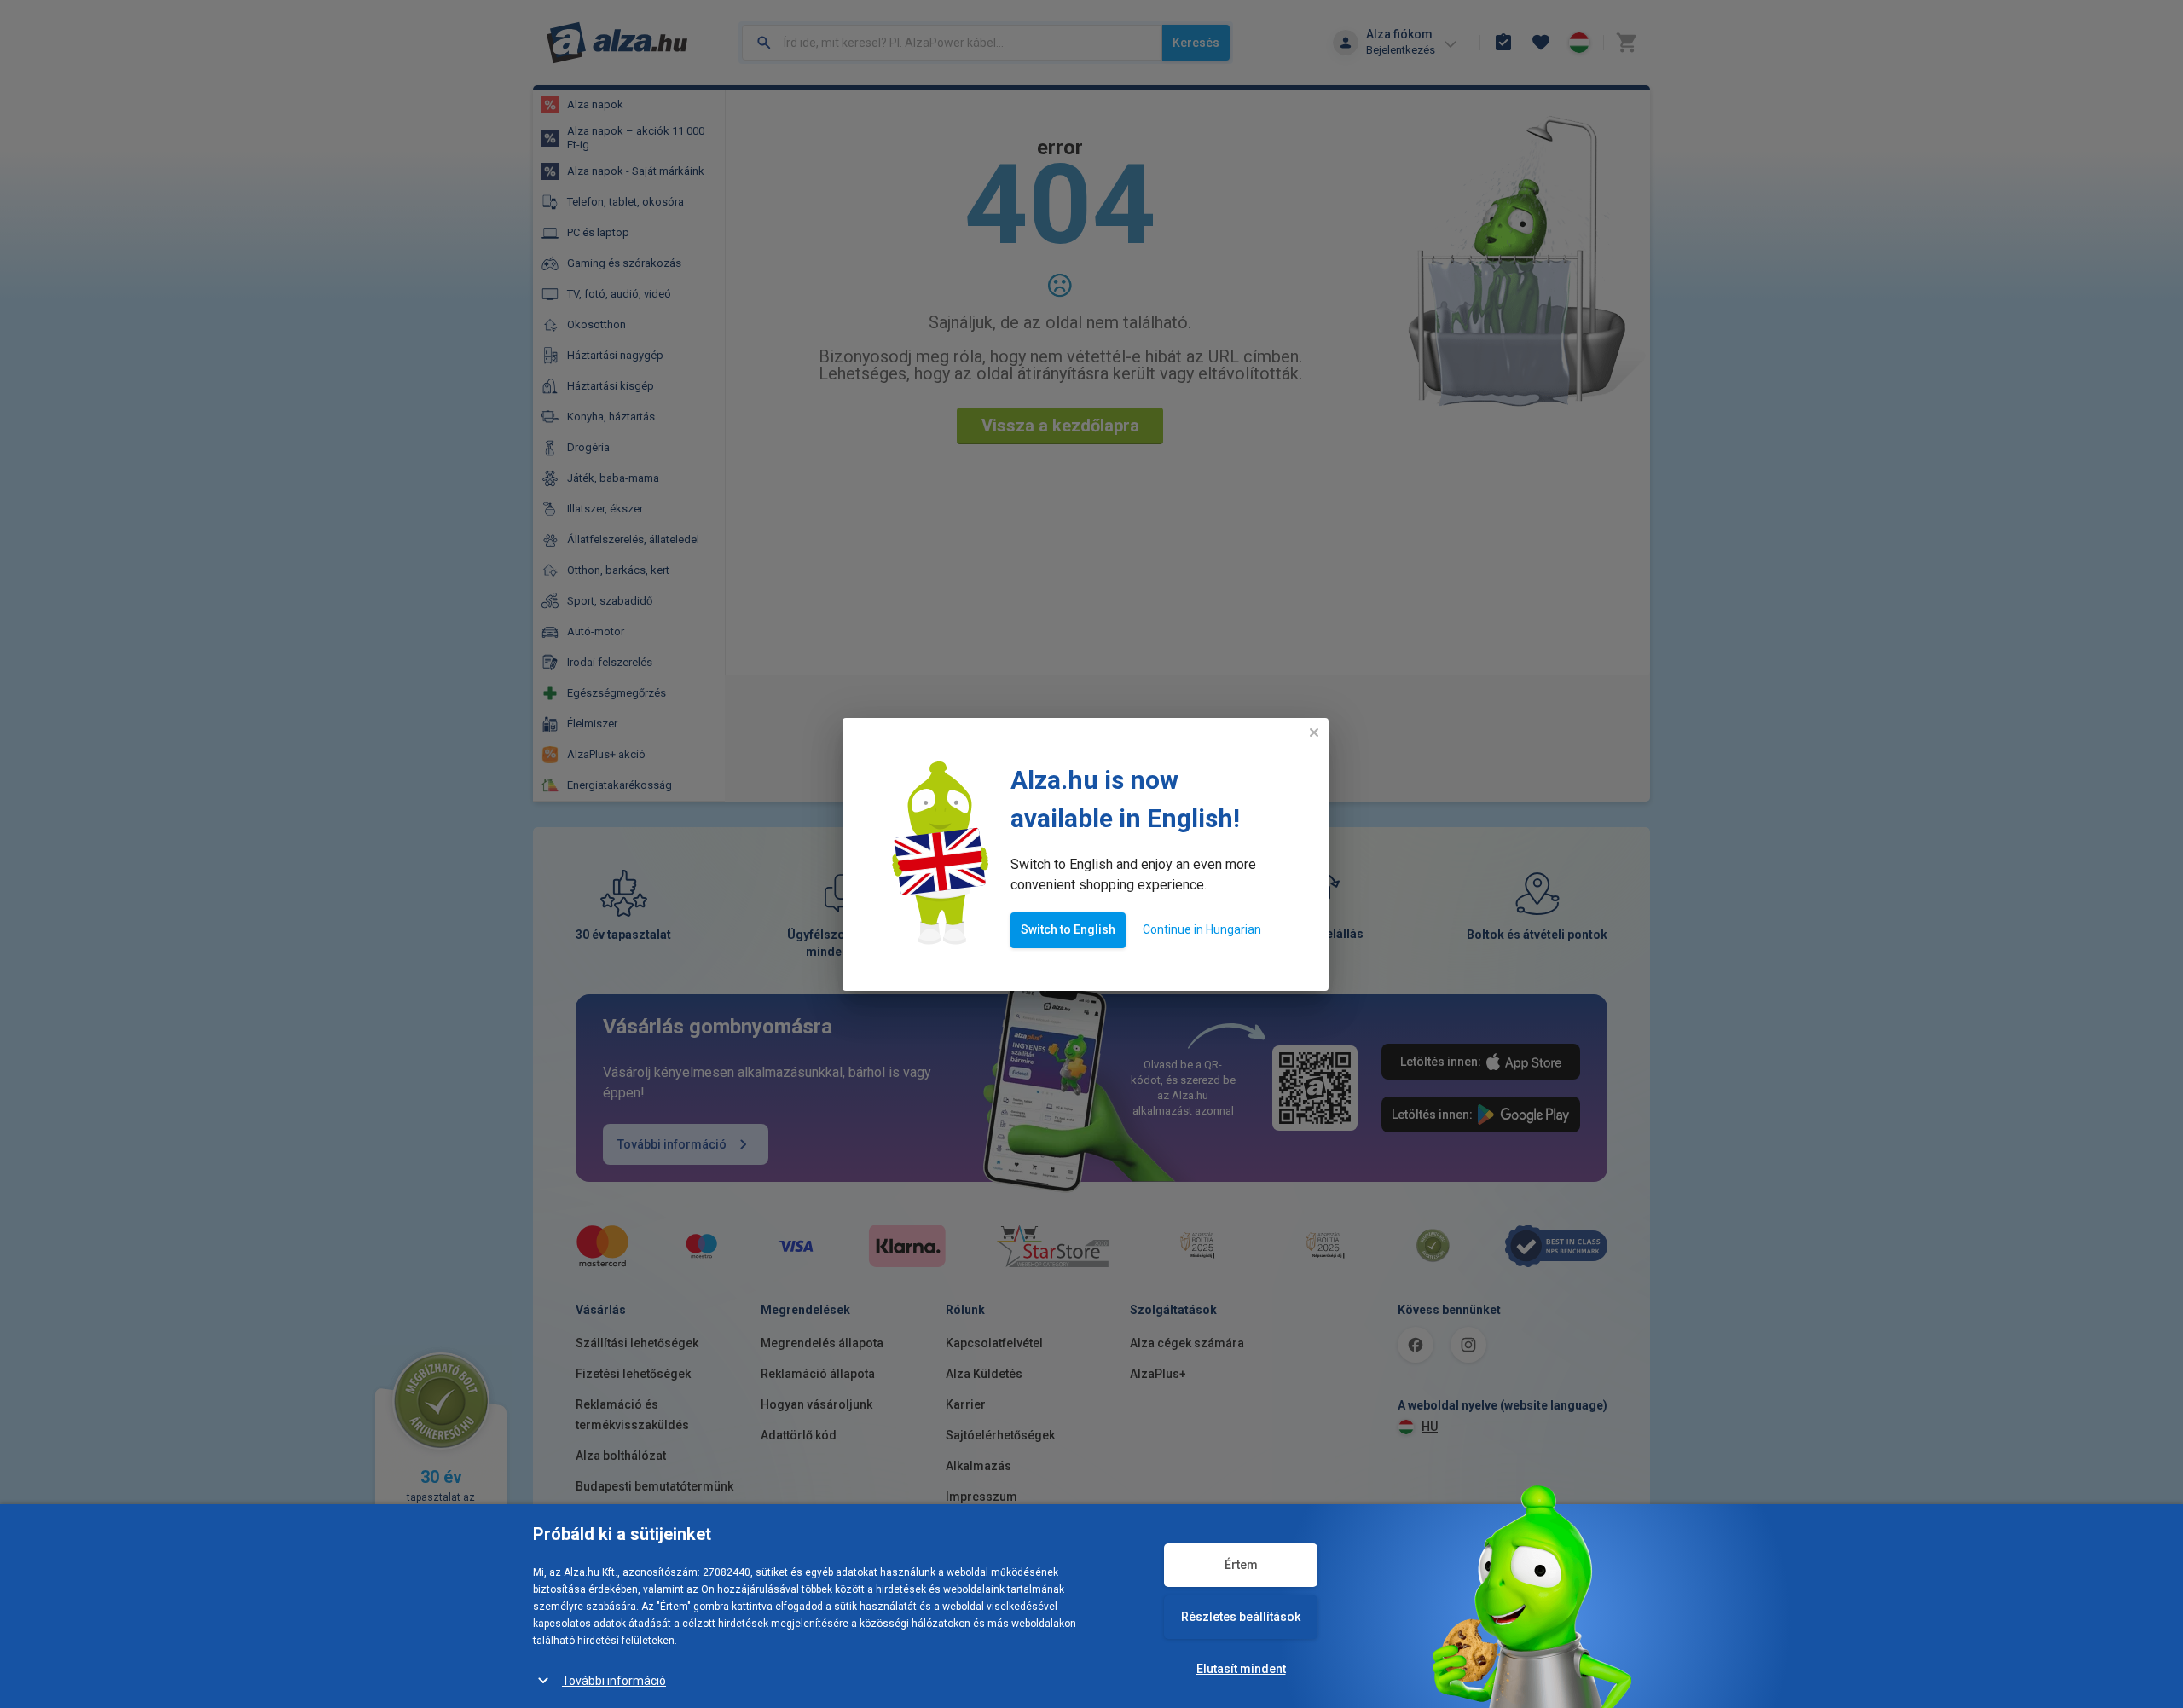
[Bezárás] (1314, 732)
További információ (614, 1681)
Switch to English (1068, 929)
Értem (1241, 1565)
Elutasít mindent (1241, 1669)
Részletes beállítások (1241, 1617)
